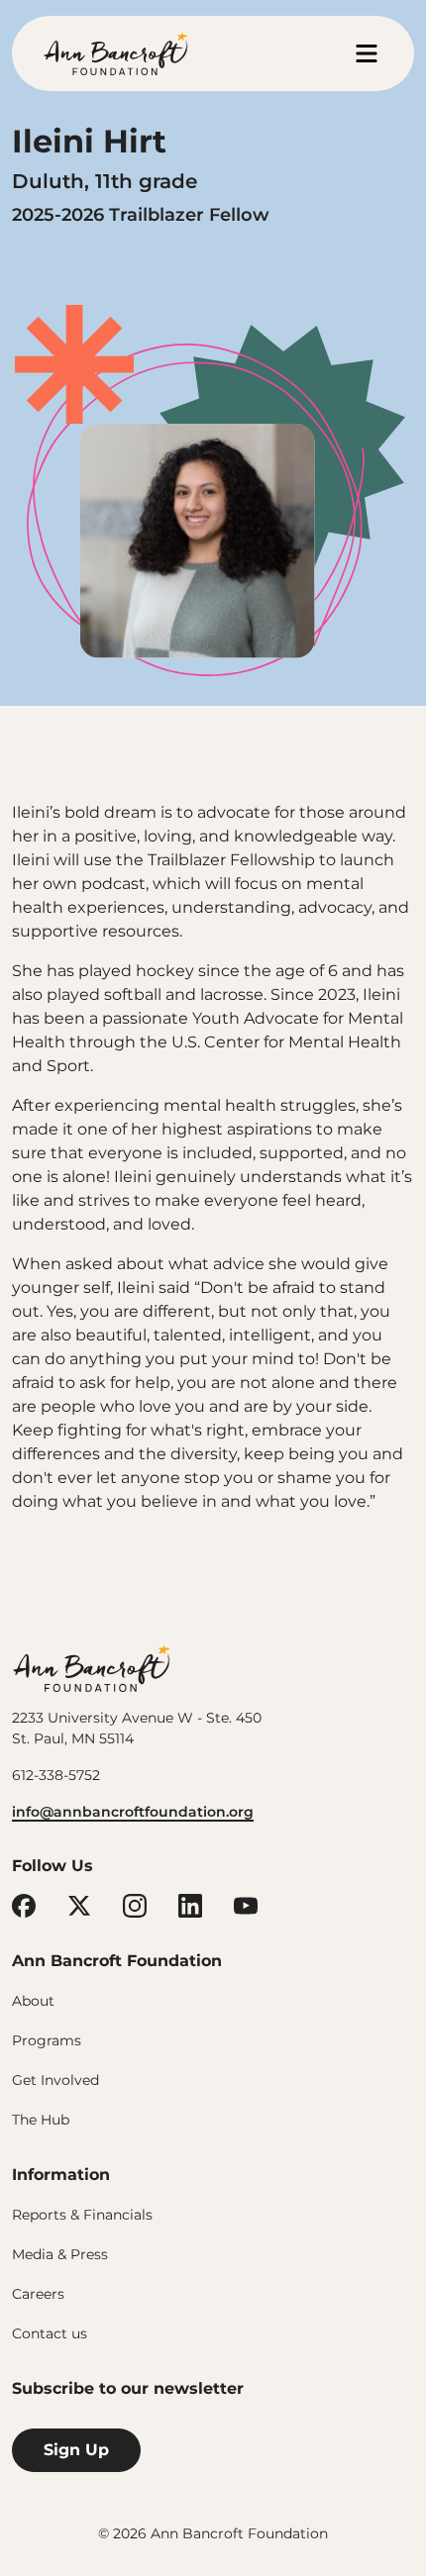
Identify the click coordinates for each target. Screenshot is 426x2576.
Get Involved (55, 2080)
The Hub (41, 2120)
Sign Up (76, 2450)
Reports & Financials (82, 2215)
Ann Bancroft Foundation (91, 1668)
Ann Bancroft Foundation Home (116, 53)
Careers (38, 2294)
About (33, 2001)
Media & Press (60, 2254)
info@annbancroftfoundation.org (133, 1812)
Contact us (50, 2333)
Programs (47, 2040)
